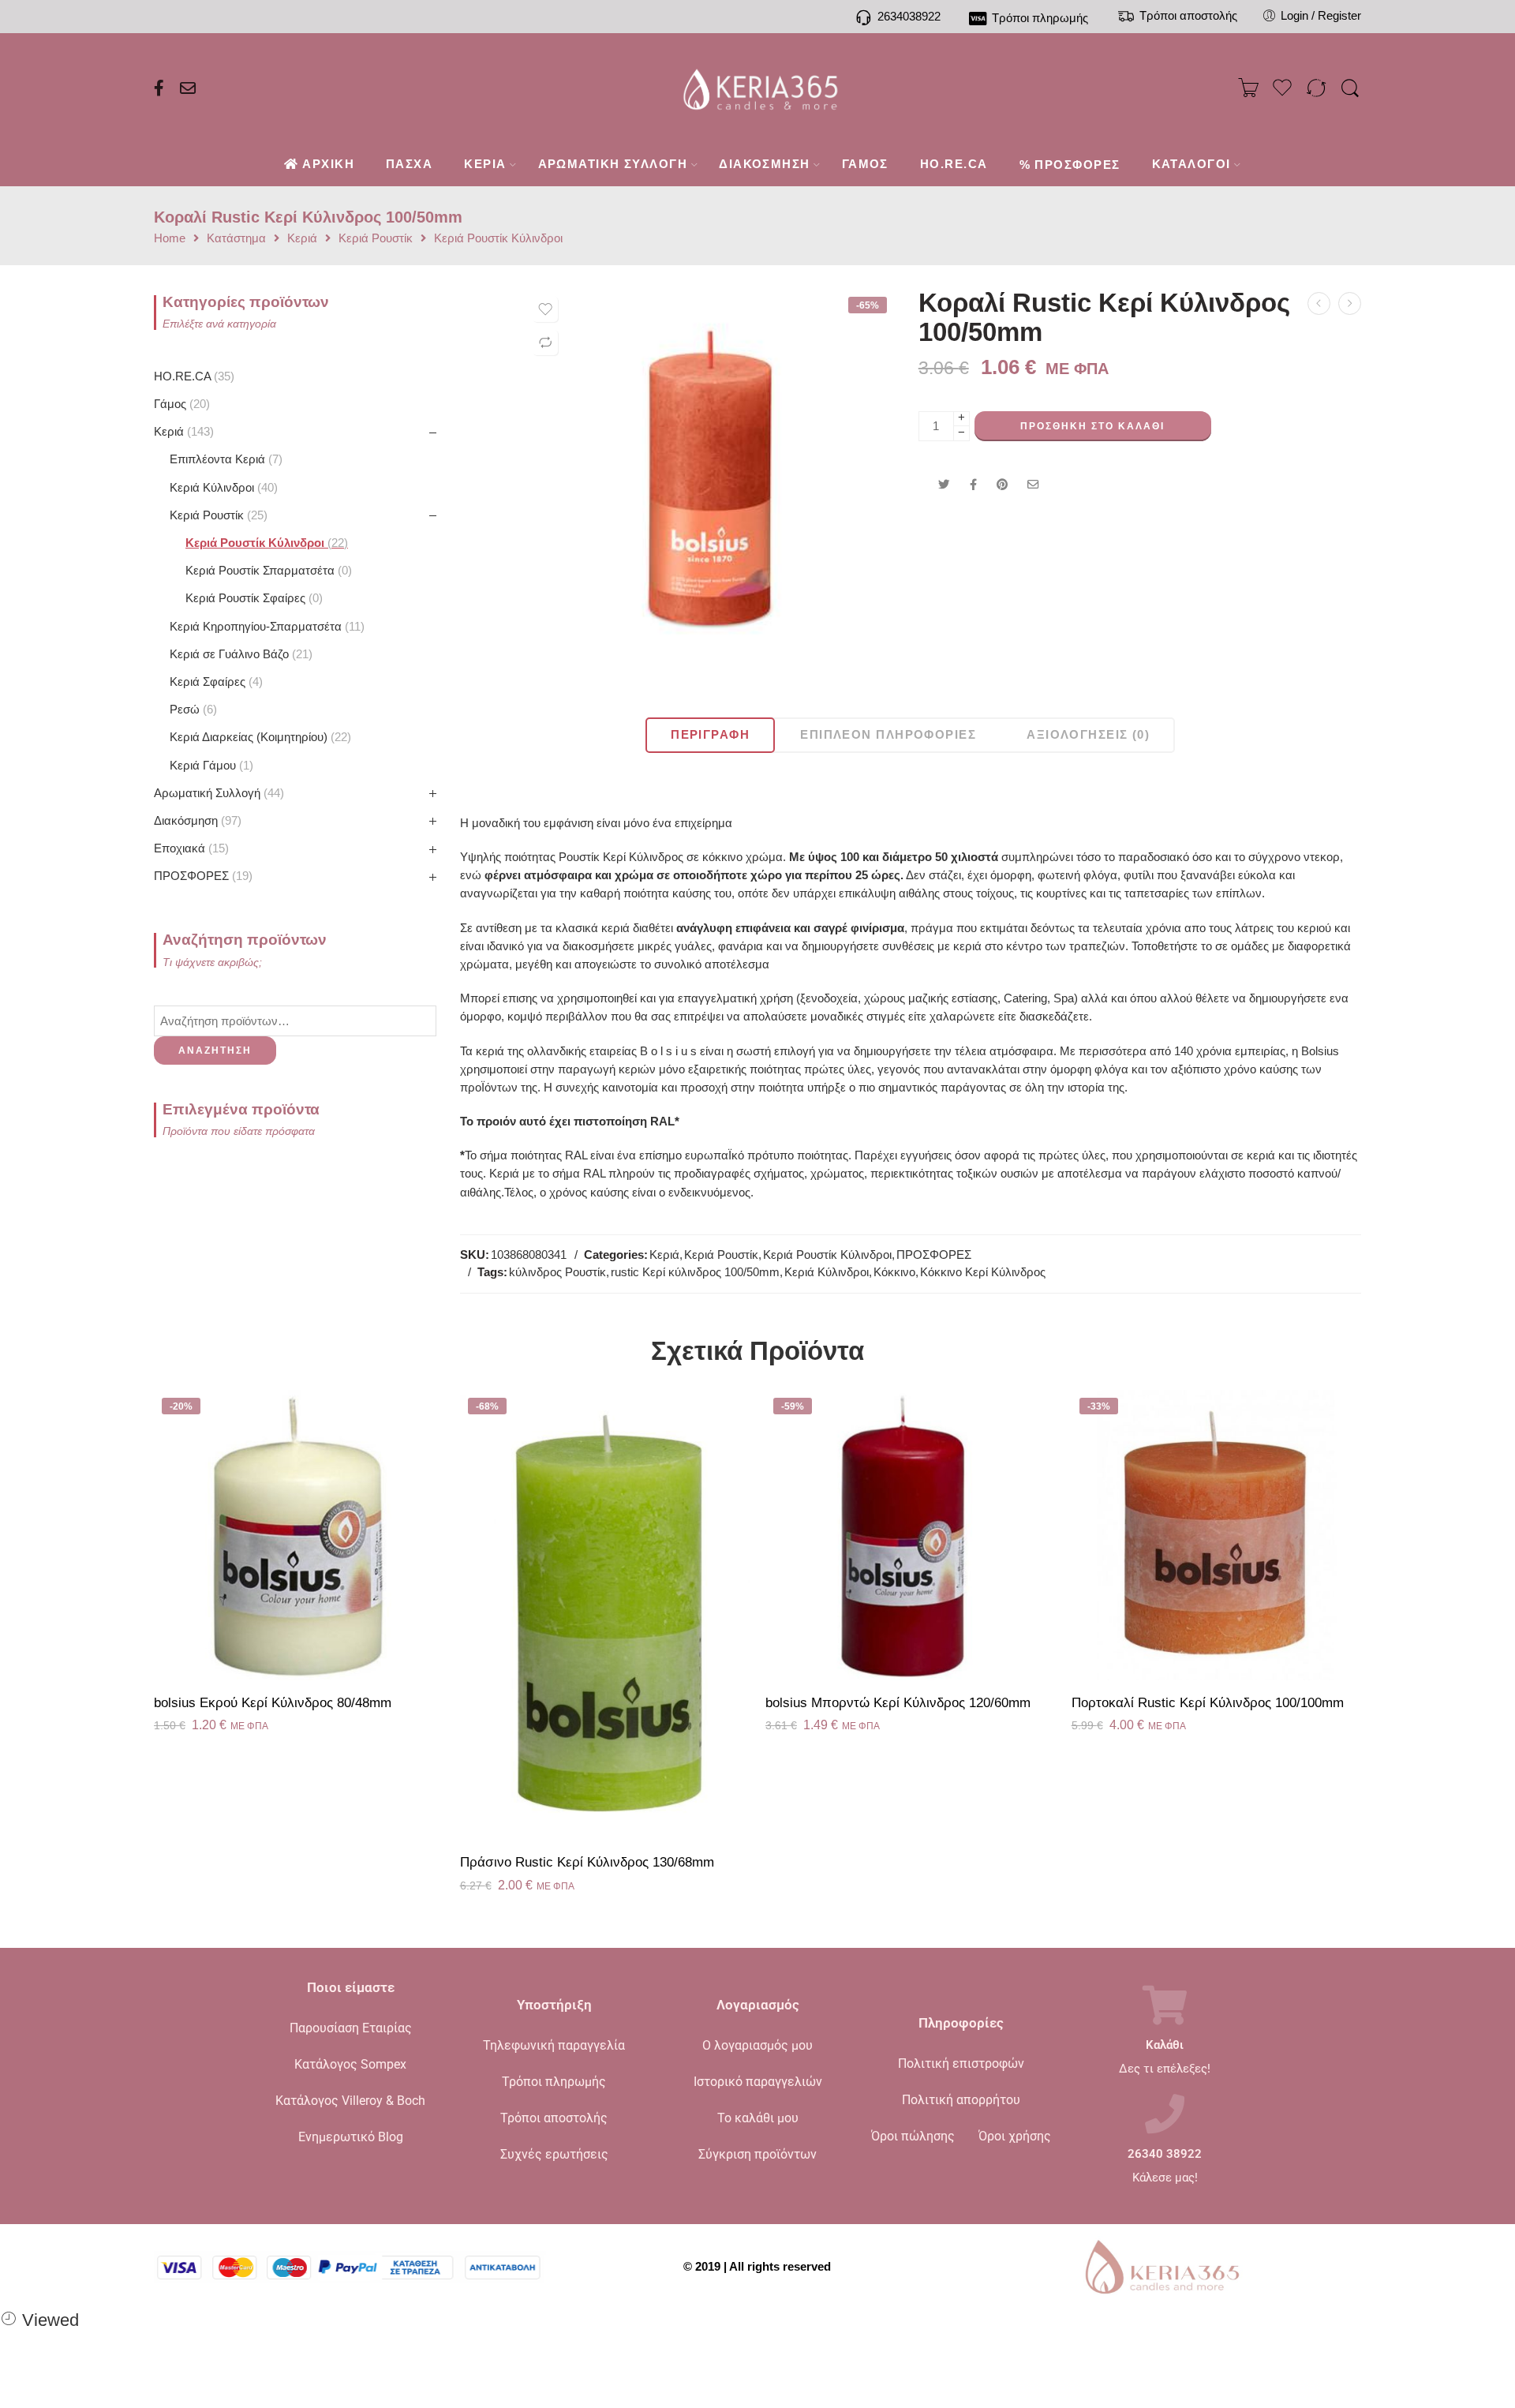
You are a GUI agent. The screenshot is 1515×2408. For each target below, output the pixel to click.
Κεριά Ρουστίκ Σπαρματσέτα (267, 571)
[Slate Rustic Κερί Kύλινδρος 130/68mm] (1319, 303)
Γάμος (180, 404)
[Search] (1350, 89)
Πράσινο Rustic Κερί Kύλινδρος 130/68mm (587, 1862)
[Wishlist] (545, 309)
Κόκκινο (894, 1272)
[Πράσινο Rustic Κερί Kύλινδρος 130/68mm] (605, 1615)
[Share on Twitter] (944, 485)
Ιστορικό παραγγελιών (758, 2082)
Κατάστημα (236, 239)
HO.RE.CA (192, 376)
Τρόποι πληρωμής (554, 2082)
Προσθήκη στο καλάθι (1092, 426)
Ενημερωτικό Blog (351, 2137)
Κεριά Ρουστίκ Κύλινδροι (498, 239)
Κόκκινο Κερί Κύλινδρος (983, 1272)
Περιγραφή (710, 735)
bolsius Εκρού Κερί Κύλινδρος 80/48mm (273, 1703)
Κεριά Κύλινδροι (827, 1272)
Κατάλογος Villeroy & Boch (350, 2101)
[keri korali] (709, 477)
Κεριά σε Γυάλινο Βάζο (239, 654)
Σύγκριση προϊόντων (757, 2154)
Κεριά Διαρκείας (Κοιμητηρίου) (258, 737)
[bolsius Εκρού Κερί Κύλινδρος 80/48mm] (299, 1535)
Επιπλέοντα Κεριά (224, 459)
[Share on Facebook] (973, 485)
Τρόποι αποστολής (554, 2118)
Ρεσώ (191, 710)
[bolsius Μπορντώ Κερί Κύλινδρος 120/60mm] (911, 1535)
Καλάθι (1165, 2045)
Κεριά (302, 239)
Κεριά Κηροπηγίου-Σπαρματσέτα (265, 627)
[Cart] (1248, 88)
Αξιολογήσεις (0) (1088, 735)
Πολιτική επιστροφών (961, 2063)
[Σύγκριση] (545, 343)
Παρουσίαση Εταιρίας (351, 2028)
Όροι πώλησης (913, 2136)
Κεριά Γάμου (209, 766)
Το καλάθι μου (758, 2118)
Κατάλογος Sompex (350, 2064)
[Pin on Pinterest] (1002, 485)
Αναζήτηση (215, 1050)
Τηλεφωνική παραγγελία (554, 2045)
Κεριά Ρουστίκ (376, 239)
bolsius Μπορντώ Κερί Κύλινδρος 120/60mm (898, 1703)
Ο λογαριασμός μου (757, 2045)
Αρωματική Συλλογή (217, 793)
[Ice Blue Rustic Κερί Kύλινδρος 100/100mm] (1350, 303)
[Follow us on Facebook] (159, 88)
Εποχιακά (189, 848)
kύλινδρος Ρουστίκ (557, 1272)
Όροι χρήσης (1015, 2136)
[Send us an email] (188, 88)
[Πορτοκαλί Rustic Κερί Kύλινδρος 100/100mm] (1217, 1535)
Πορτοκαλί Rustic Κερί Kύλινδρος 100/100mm (1208, 1703)
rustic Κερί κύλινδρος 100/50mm (695, 1272)
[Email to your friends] (1033, 485)
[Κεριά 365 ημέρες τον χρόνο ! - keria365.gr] (758, 88)
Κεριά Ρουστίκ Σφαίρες (252, 598)
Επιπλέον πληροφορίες (888, 735)
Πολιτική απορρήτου (961, 2100)
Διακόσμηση (196, 821)
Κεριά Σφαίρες (214, 682)
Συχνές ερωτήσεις (554, 2154)
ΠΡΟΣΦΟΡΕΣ (934, 1255)
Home (170, 239)
